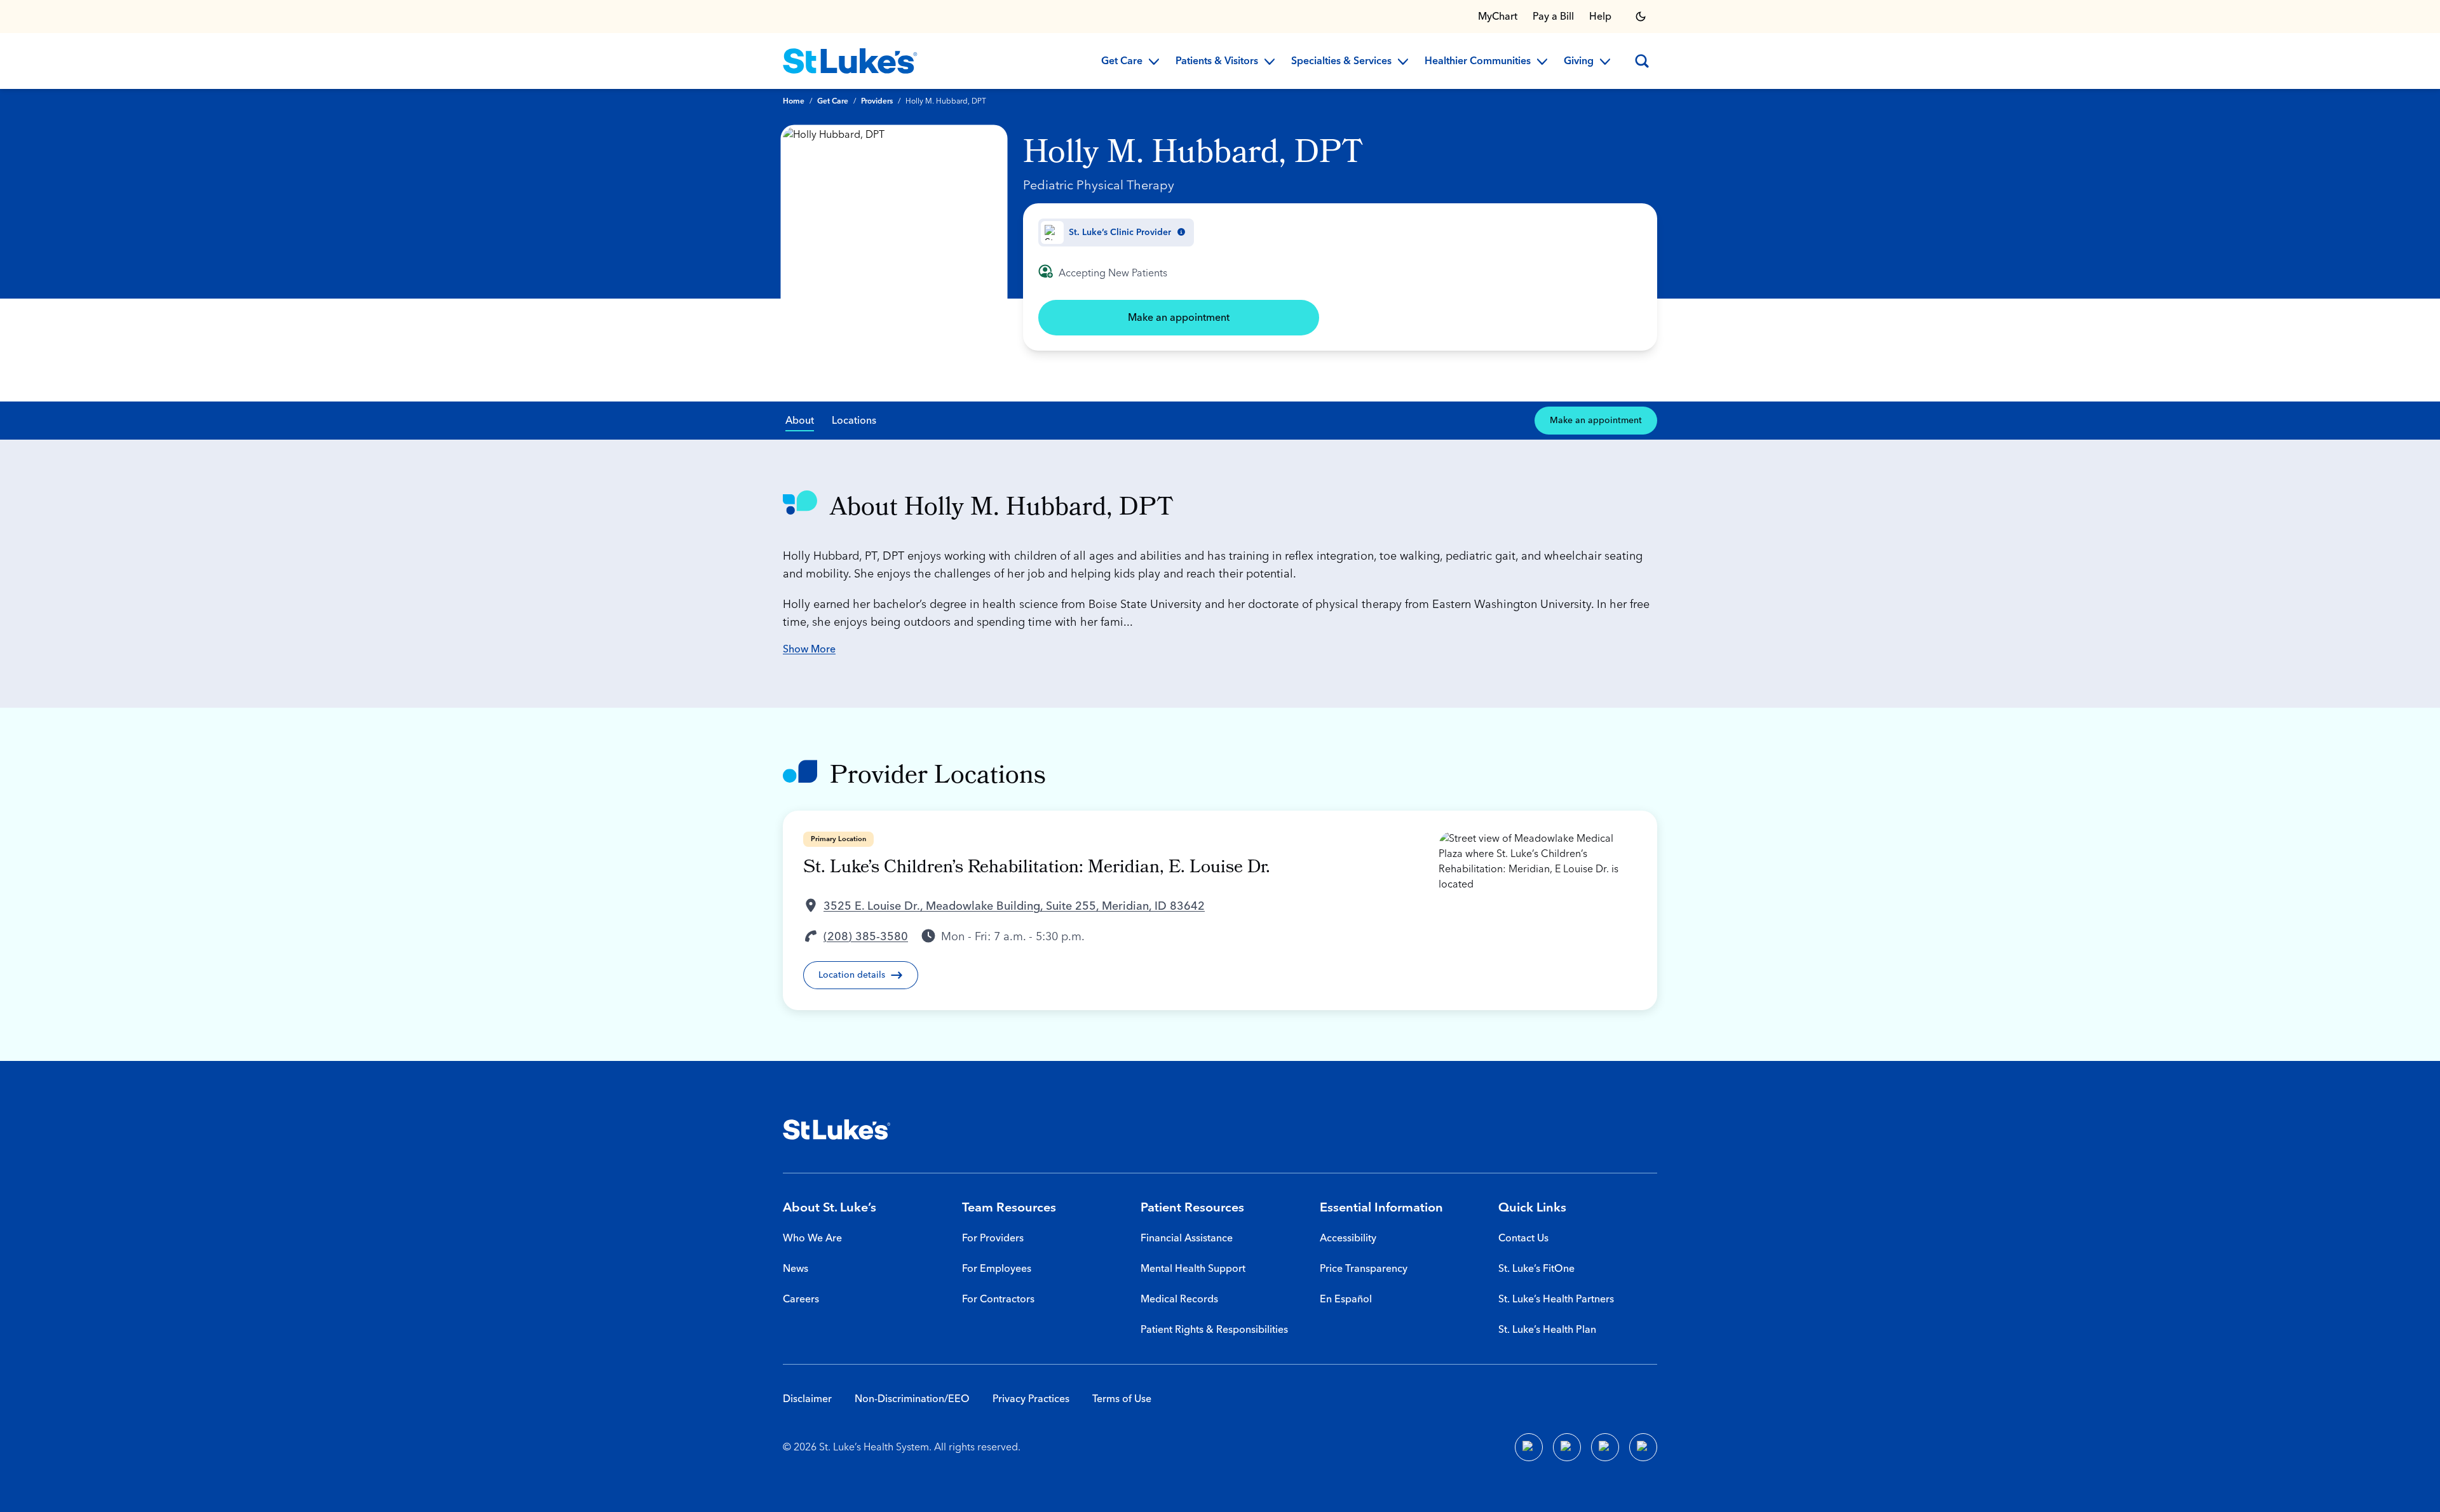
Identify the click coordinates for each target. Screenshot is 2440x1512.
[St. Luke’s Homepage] (837, 1130)
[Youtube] (1605, 1447)
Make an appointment (1179, 318)
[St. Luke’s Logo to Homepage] (850, 61)
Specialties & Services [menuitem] (1341, 62)
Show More (809, 649)
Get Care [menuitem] (1122, 62)
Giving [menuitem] (1579, 62)
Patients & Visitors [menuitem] (1217, 62)
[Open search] (1642, 61)
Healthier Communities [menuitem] (1478, 62)
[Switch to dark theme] (1641, 17)
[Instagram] (1643, 1447)
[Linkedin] (1567, 1447)
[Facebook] (1529, 1447)
